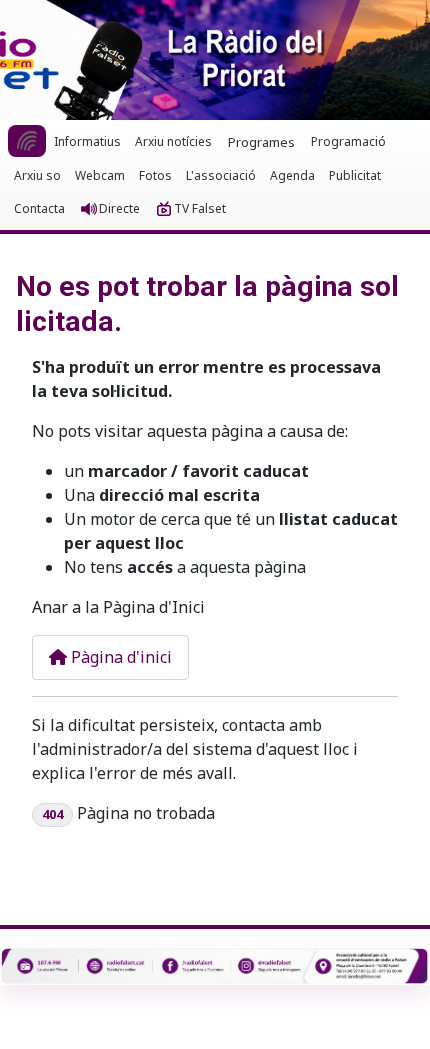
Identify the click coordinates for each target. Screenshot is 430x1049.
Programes (261, 142)
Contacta (39, 208)
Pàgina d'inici (119, 657)
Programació (348, 141)
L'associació (221, 175)
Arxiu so (37, 175)
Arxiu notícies (173, 141)
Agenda (292, 175)
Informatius (87, 141)
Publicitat (355, 175)
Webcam (100, 175)
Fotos (155, 175)
